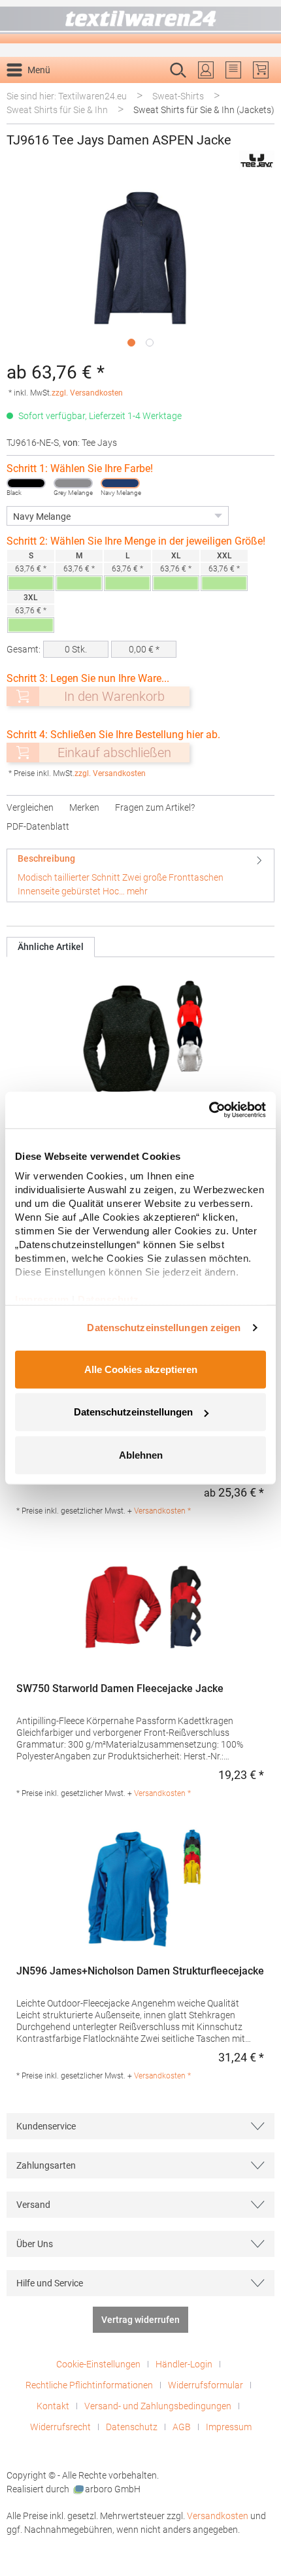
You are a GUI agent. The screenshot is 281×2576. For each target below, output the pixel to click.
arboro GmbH (113, 2489)
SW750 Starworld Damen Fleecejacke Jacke (120, 1688)
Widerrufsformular (206, 2385)
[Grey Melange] (73, 483)
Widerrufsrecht (60, 2427)
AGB (182, 2427)
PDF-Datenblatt (38, 826)
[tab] (140, 875)
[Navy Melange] (120, 483)
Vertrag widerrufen (140, 2320)
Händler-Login (184, 2364)
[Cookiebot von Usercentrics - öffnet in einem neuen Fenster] (209, 1110)
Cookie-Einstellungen (98, 2364)
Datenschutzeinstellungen (133, 1412)
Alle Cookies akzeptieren (141, 1369)
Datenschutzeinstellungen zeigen (164, 1328)
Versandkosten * (162, 1511)
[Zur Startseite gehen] (140, 22)
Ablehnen (141, 1454)
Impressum (229, 2427)
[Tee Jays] (257, 161)
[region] (140, 269)
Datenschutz (132, 2427)
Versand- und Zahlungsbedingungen (158, 2406)
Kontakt (53, 2406)
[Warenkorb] (261, 70)
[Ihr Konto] (206, 70)
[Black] (26, 483)
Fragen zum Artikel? (155, 807)
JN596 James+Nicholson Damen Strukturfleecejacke (140, 1971)
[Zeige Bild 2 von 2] (150, 343)
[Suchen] (260, 91)
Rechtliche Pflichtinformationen (89, 2385)
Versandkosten (218, 2516)
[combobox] (127, 91)
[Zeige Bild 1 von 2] (131, 343)
